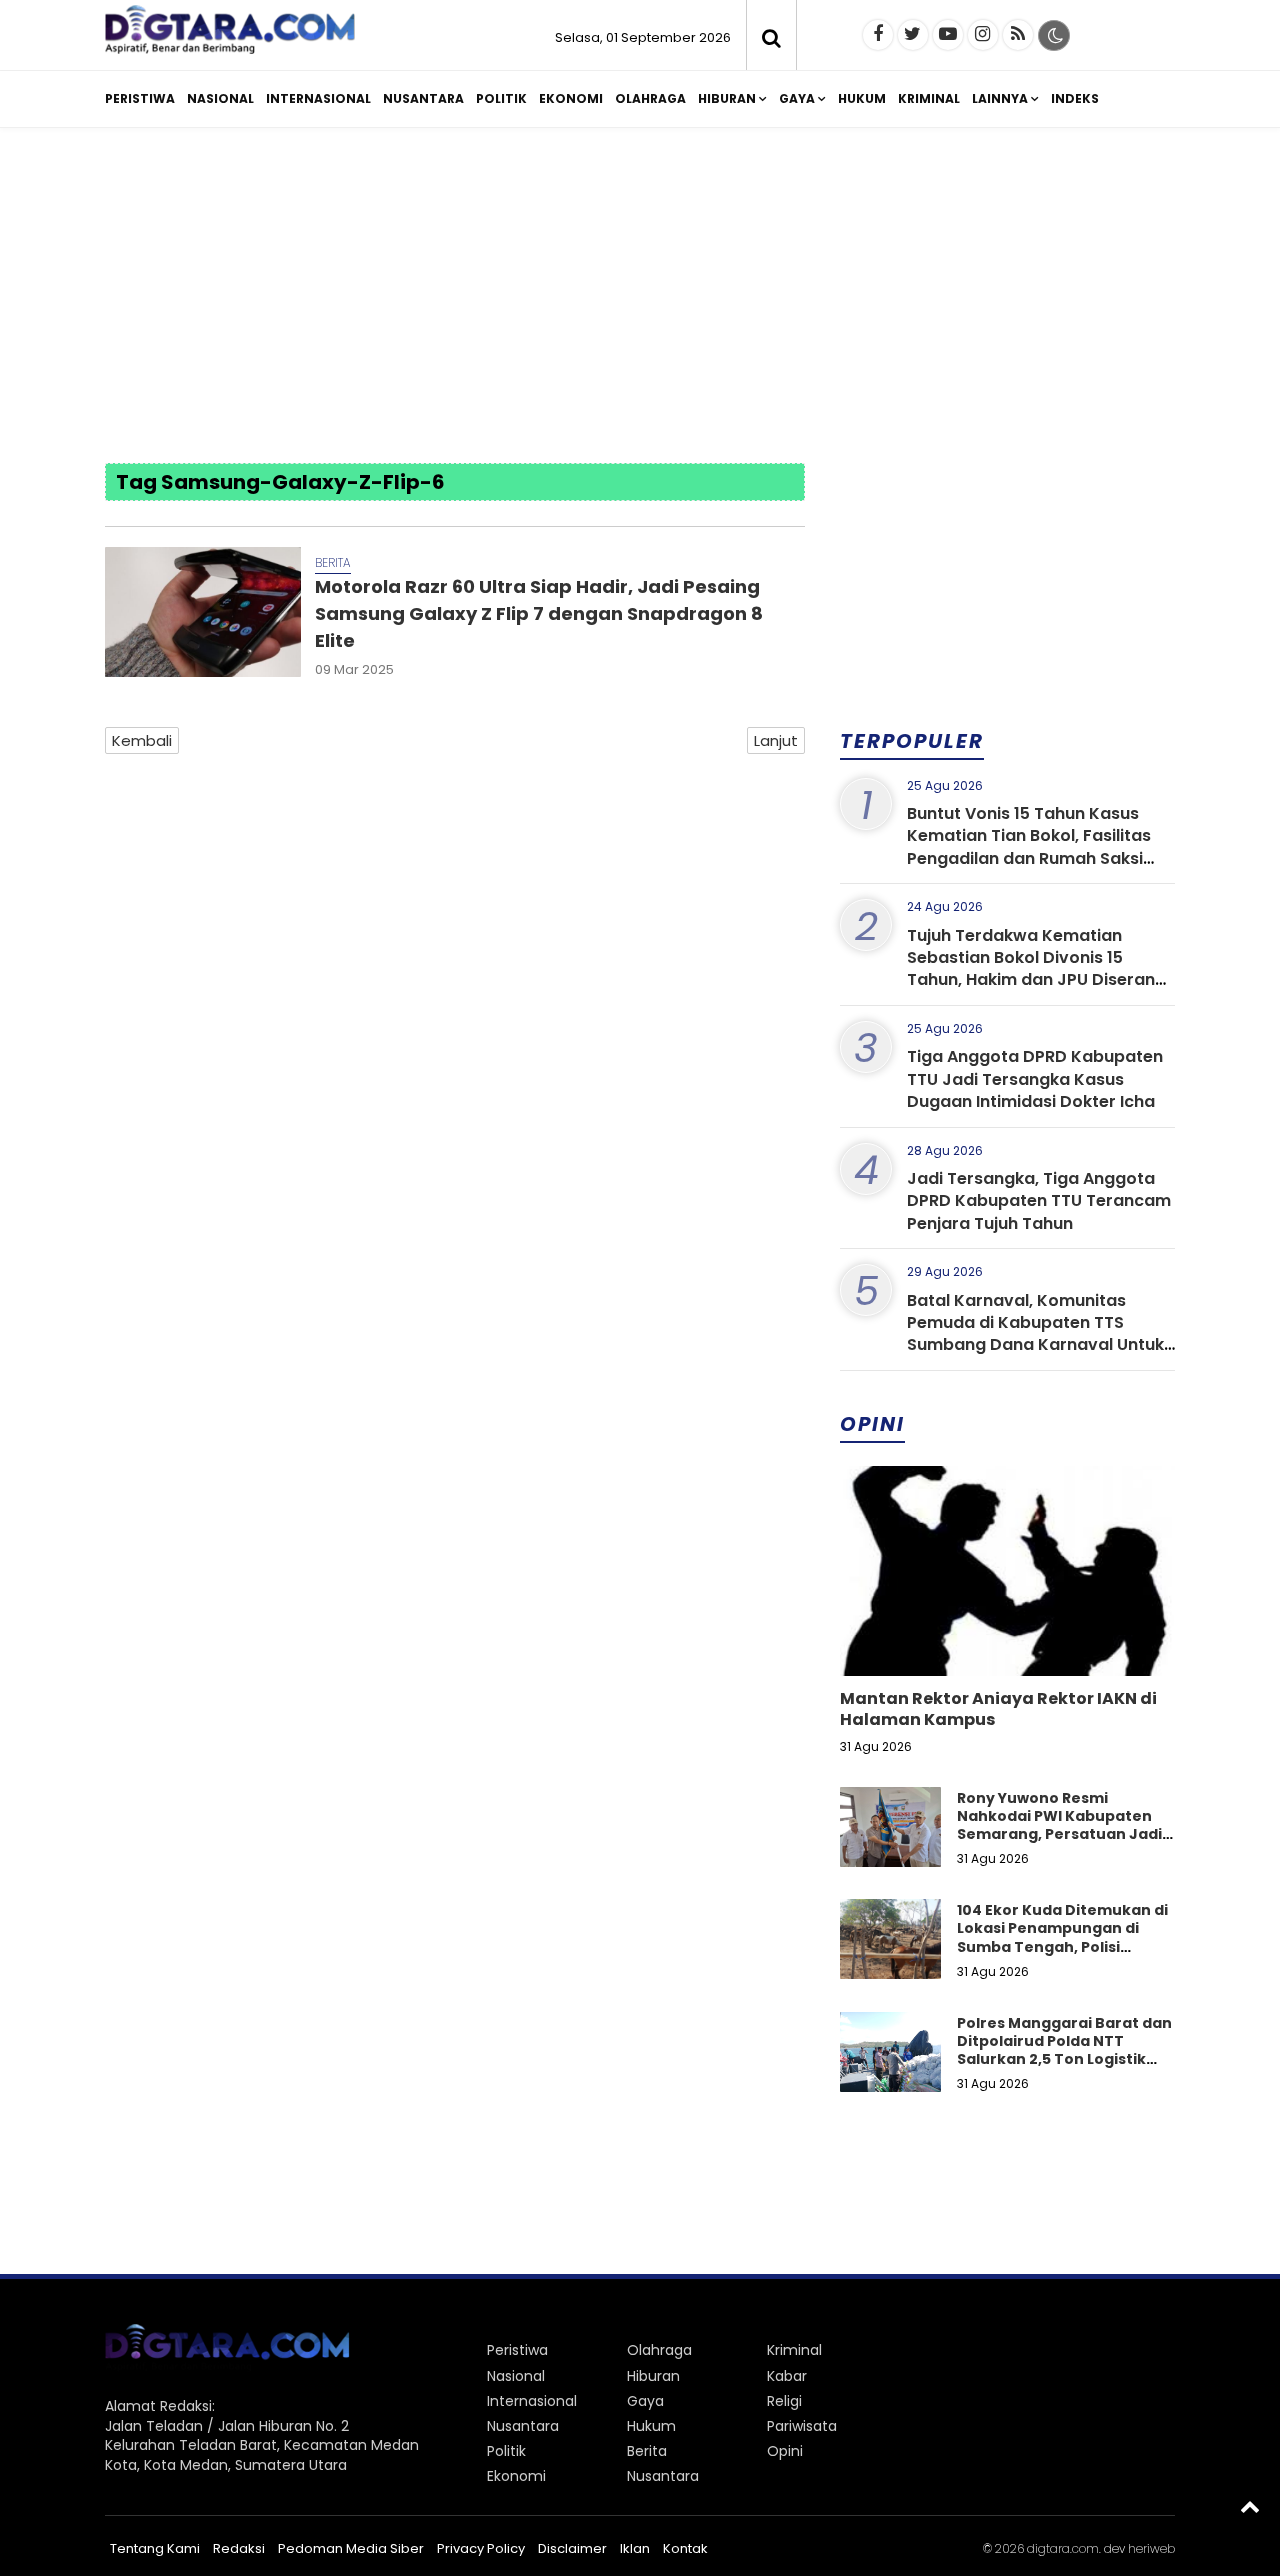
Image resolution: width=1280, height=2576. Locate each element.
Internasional (318, 98)
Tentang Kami (155, 2548)
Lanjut (776, 740)
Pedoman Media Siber (351, 2548)
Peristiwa (140, 98)
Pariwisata (802, 2426)
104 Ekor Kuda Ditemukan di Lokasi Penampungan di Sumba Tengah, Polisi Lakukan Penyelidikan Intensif (1062, 1946)
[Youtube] (948, 35)
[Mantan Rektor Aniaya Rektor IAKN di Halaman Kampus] (1007, 1639)
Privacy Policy (481, 2548)
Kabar (787, 2376)
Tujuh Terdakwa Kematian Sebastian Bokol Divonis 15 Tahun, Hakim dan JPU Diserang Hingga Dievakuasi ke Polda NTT (1037, 969)
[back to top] (1250, 2506)
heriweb (1151, 2548)
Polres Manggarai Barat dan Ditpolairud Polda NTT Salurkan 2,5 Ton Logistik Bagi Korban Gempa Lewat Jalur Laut (1064, 2059)
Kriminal (929, 98)
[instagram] (983, 35)
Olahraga (650, 98)
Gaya (797, 98)
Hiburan (727, 98)
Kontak (685, 2548)
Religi (784, 2401)
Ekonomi (571, 98)
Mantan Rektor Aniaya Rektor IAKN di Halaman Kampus (998, 1709)
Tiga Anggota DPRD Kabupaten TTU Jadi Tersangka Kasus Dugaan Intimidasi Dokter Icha (1035, 1079)
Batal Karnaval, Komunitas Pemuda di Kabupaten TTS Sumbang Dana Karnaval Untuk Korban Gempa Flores (1035, 1334)
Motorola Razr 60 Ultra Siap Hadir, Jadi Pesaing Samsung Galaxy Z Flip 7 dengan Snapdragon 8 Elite (539, 613)
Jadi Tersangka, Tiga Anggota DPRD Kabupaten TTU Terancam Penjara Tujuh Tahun (1039, 1201)
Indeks (1075, 98)
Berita (333, 562)
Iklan (635, 2548)
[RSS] (1018, 35)
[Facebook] (878, 35)
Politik (501, 98)
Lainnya (1000, 98)
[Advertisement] (640, 298)
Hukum (862, 98)
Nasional (220, 98)
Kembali (142, 740)
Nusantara (423, 98)
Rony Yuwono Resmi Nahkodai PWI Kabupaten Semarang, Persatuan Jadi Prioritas (1059, 1825)
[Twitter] (913, 35)
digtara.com (1063, 2548)
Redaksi (239, 2548)
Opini (785, 2451)
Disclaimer (572, 2548)
